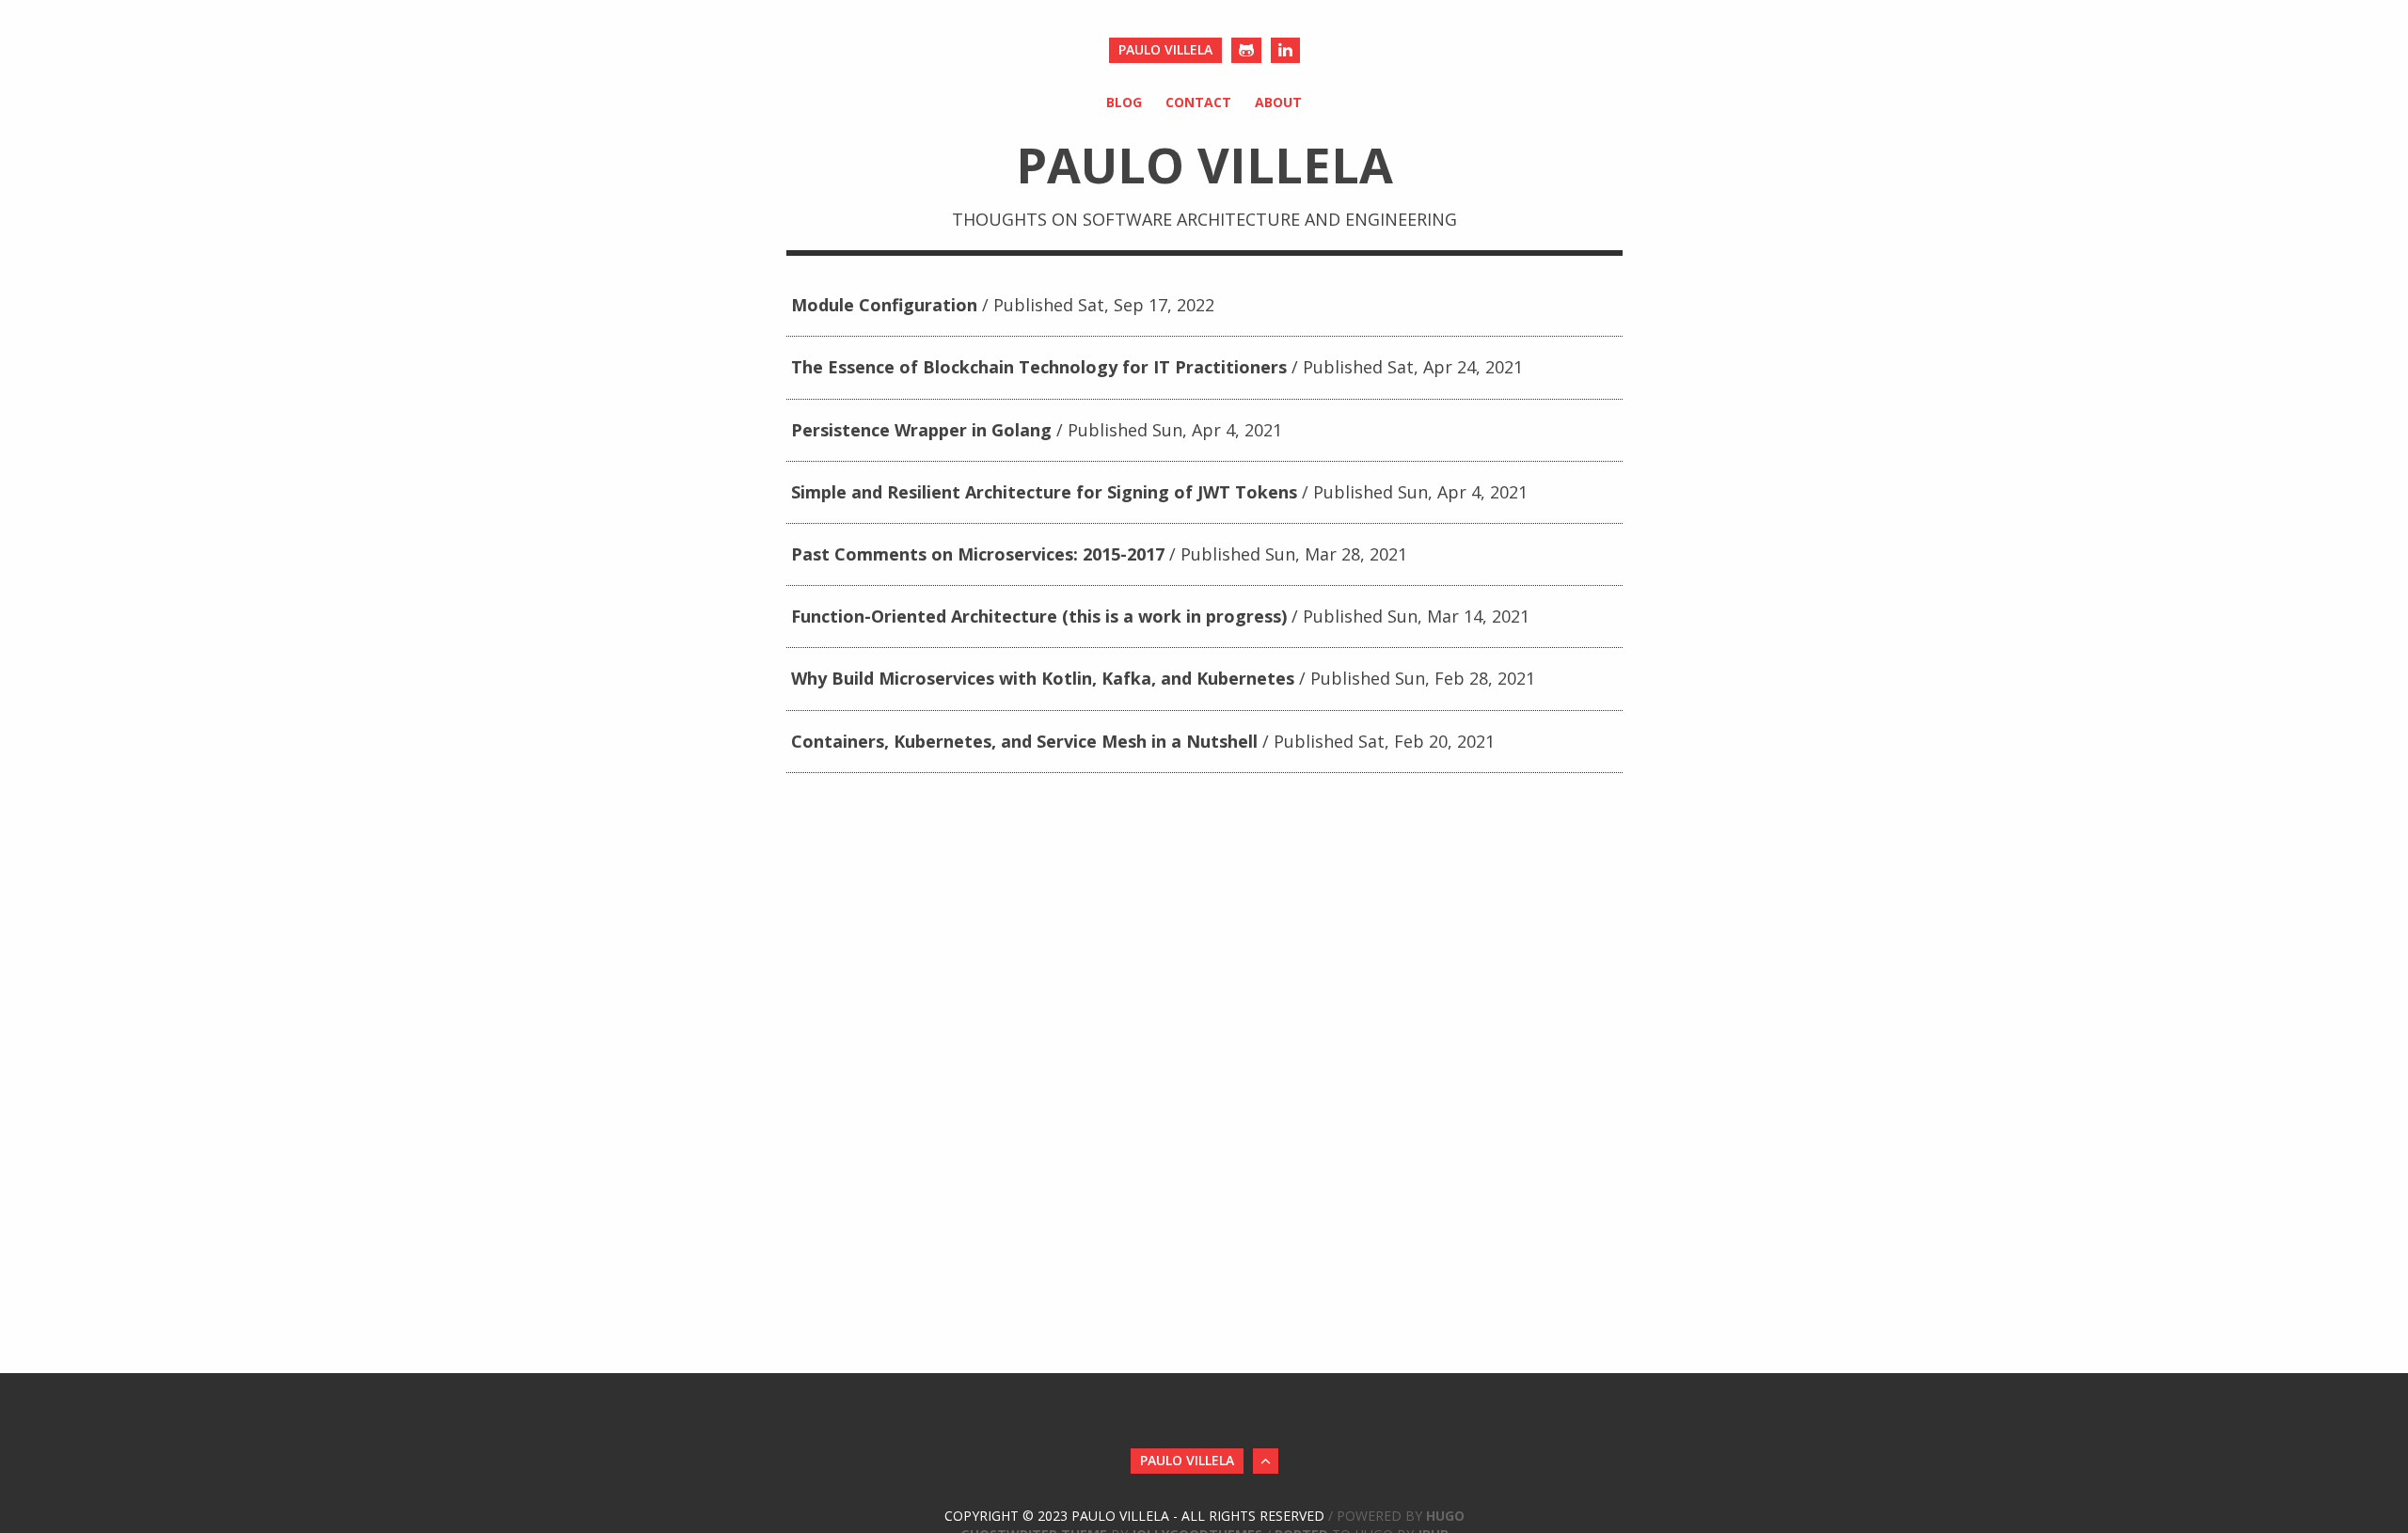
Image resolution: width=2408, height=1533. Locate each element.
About (1278, 102)
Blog (1124, 102)
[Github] (1246, 50)
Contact (1198, 102)
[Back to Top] (1266, 1461)
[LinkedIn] (1285, 50)
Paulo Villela (1165, 49)
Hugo (1445, 1516)
